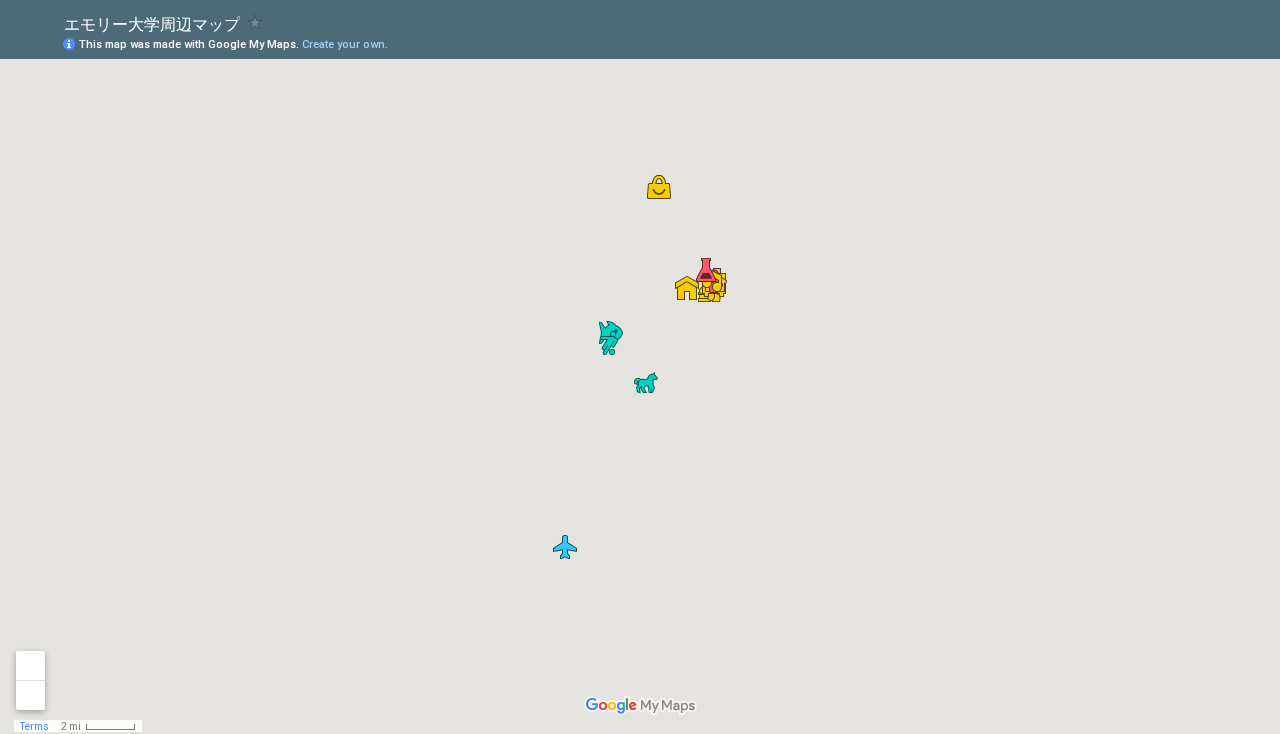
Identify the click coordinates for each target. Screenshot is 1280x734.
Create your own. (345, 44)
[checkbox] (255, 22)
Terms (34, 726)
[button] (609, 343)
